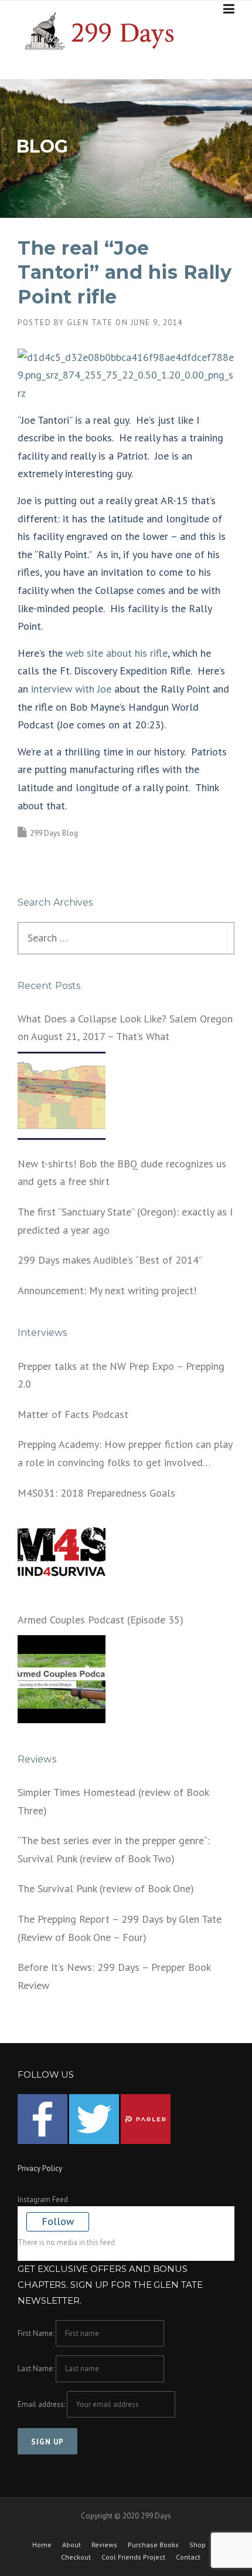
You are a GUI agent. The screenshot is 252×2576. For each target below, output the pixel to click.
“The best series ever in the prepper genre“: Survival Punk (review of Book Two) (114, 1849)
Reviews (104, 2545)
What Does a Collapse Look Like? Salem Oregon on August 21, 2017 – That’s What (125, 1028)
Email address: (42, 2404)
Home (42, 2545)
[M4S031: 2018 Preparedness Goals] (62, 1552)
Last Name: (36, 2369)
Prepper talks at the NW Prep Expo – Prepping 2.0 (121, 1375)
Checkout (76, 2557)
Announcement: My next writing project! (107, 1290)
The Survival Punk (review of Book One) (106, 1888)
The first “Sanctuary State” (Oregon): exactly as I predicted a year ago (125, 1221)
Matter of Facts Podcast (73, 1414)
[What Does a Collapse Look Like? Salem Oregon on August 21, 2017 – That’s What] (62, 1096)
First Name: (36, 2333)
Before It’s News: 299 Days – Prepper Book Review (114, 1976)
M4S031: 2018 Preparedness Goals (96, 1493)
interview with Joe (71, 689)
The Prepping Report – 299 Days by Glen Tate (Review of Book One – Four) (120, 1928)
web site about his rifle (117, 653)
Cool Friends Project (133, 2557)
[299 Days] (104, 30)
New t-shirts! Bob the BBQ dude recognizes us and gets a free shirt (122, 1173)
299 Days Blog (54, 833)
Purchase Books (153, 2545)
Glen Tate (90, 323)
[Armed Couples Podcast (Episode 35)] (62, 1679)
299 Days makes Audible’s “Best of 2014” (110, 1260)
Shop (197, 2545)
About (71, 2545)
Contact (188, 2557)
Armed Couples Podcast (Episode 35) (101, 1620)
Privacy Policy (40, 2168)
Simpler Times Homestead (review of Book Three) (113, 1801)
